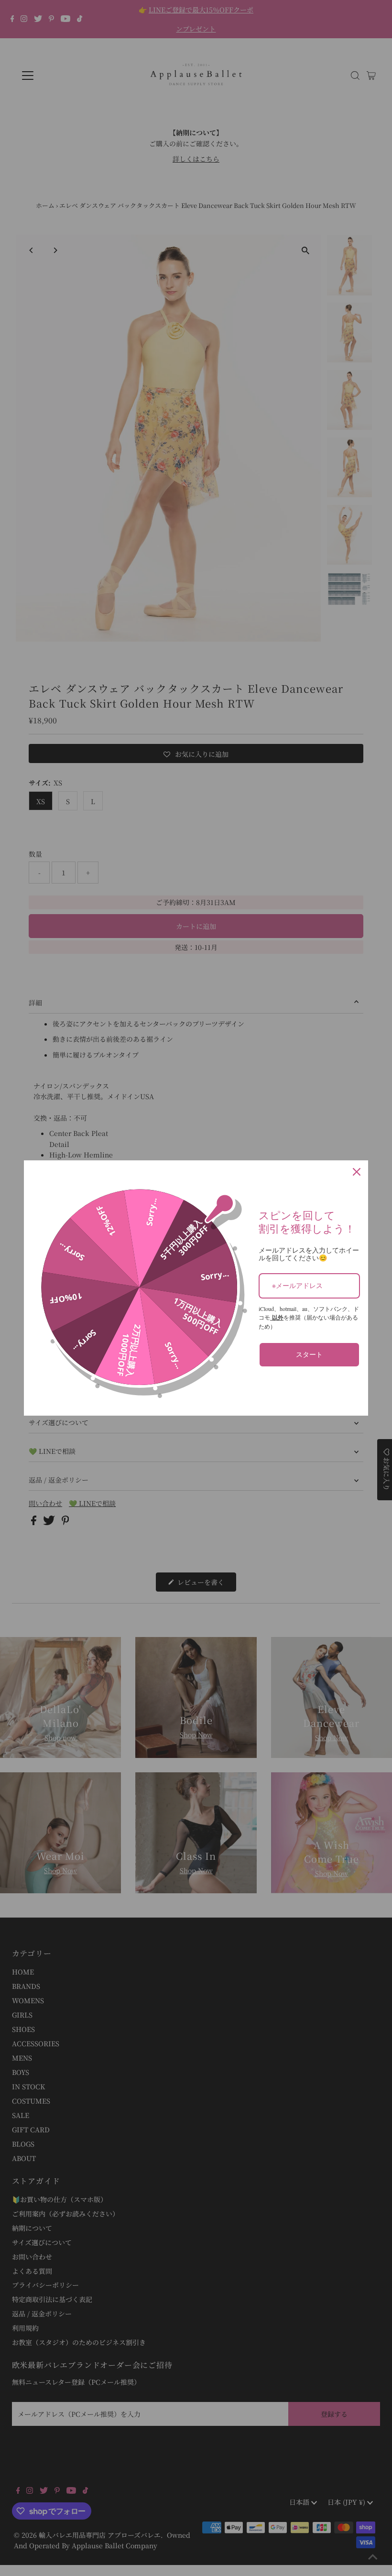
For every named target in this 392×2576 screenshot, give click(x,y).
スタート (309, 1354)
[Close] (357, 1172)
